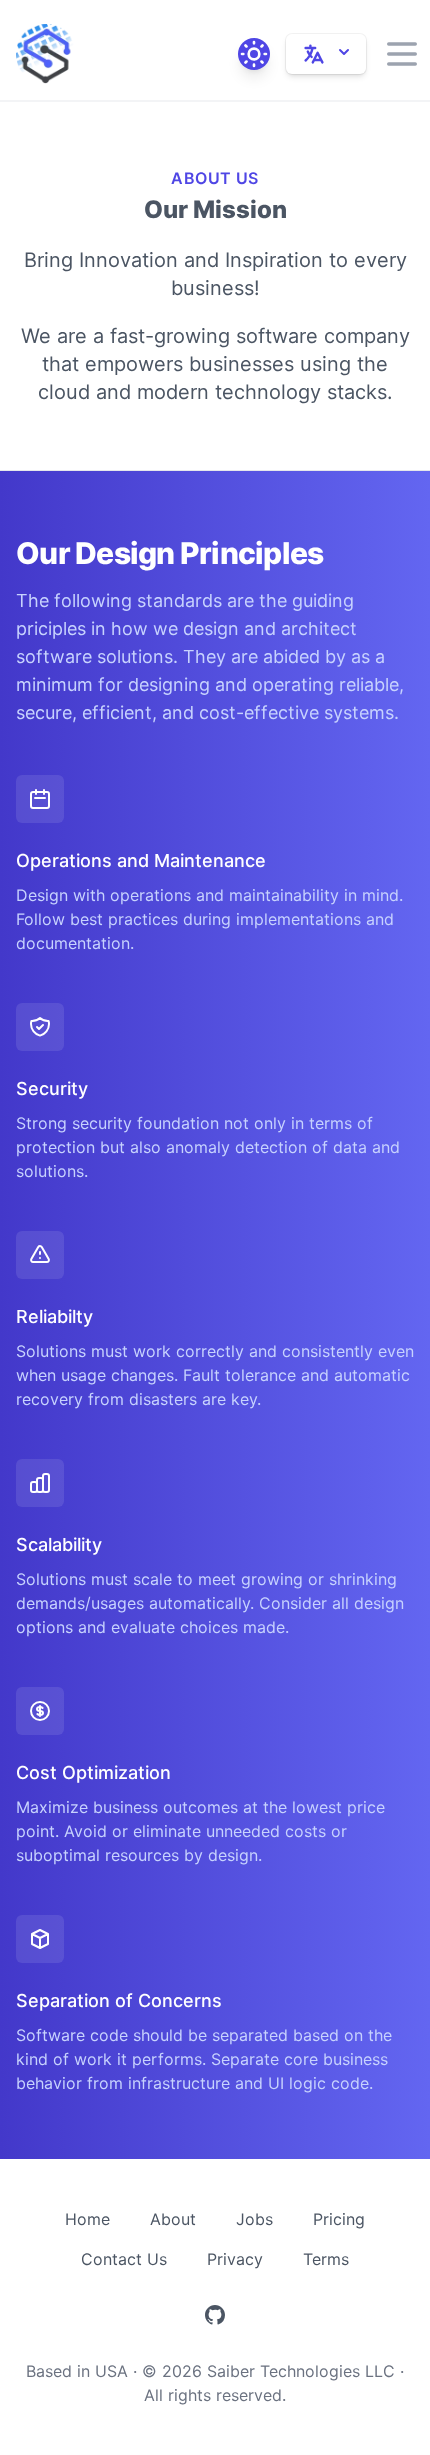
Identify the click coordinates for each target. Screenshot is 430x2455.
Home (87, 2219)
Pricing (339, 2219)
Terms (326, 2259)
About (173, 2219)
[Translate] (326, 54)
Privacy (235, 2259)
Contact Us (124, 2259)
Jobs (254, 2219)
